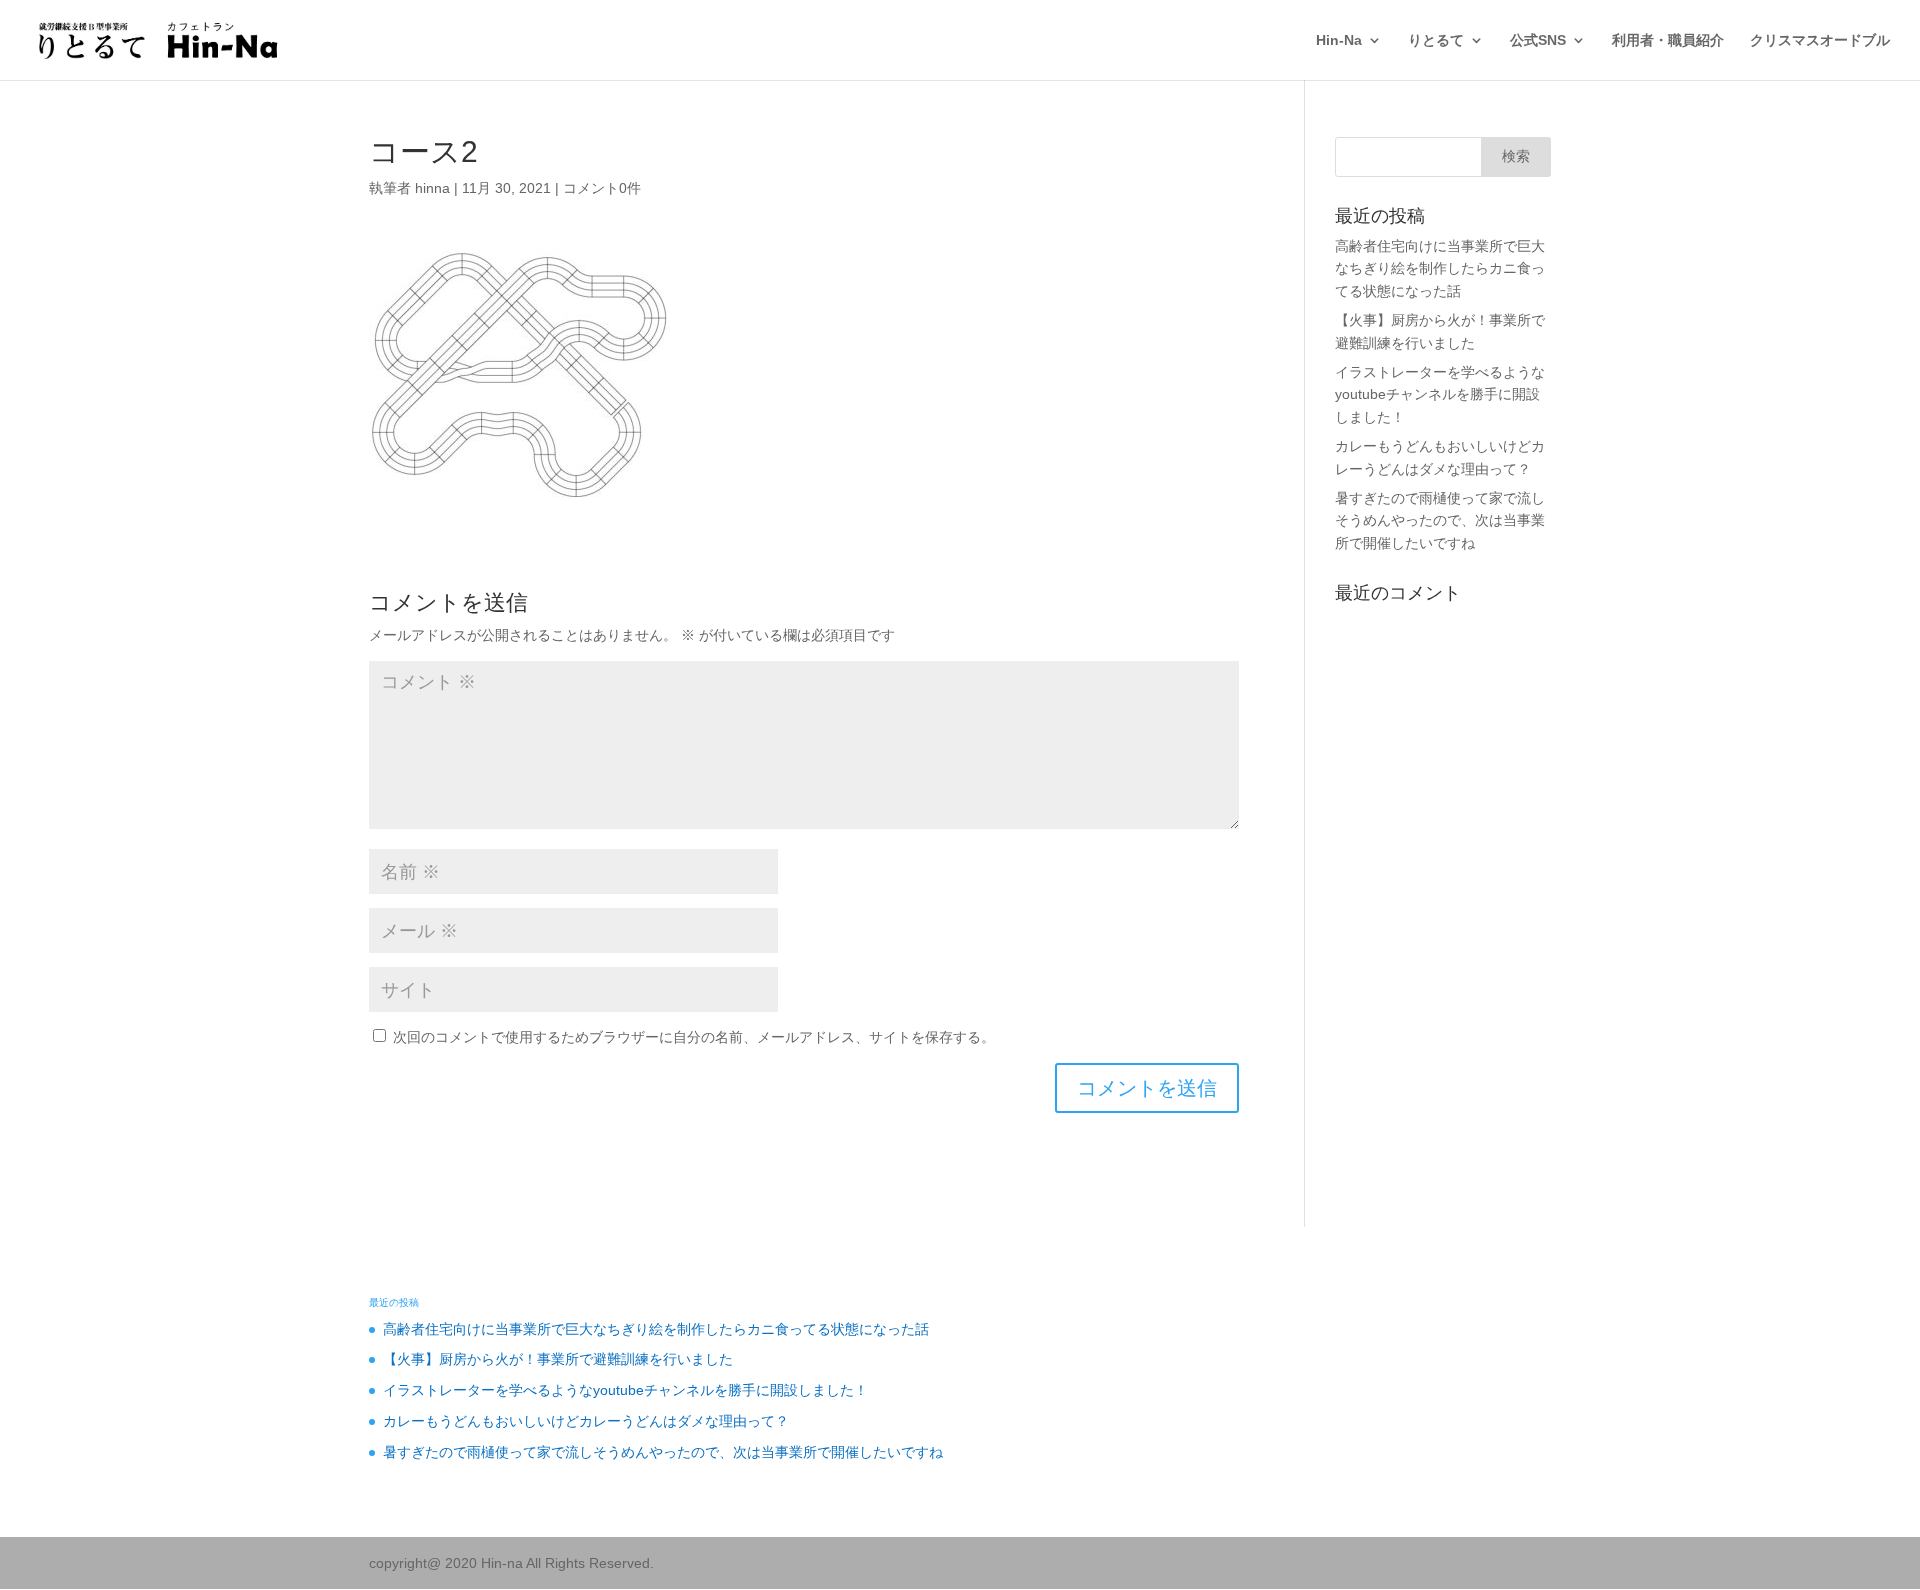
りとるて (1436, 40)
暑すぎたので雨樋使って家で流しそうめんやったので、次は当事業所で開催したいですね (1440, 520)
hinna (432, 188)
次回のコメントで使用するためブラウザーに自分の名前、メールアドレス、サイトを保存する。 (694, 1037)
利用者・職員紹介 (1668, 40)
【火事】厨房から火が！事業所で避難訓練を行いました (558, 1359)
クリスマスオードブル (1820, 40)
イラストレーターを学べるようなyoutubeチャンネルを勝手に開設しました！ (1440, 394)
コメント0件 (602, 188)
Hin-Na (1339, 40)
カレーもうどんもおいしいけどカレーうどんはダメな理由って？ (586, 1421)
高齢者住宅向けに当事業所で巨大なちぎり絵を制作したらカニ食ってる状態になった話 (1440, 268)
